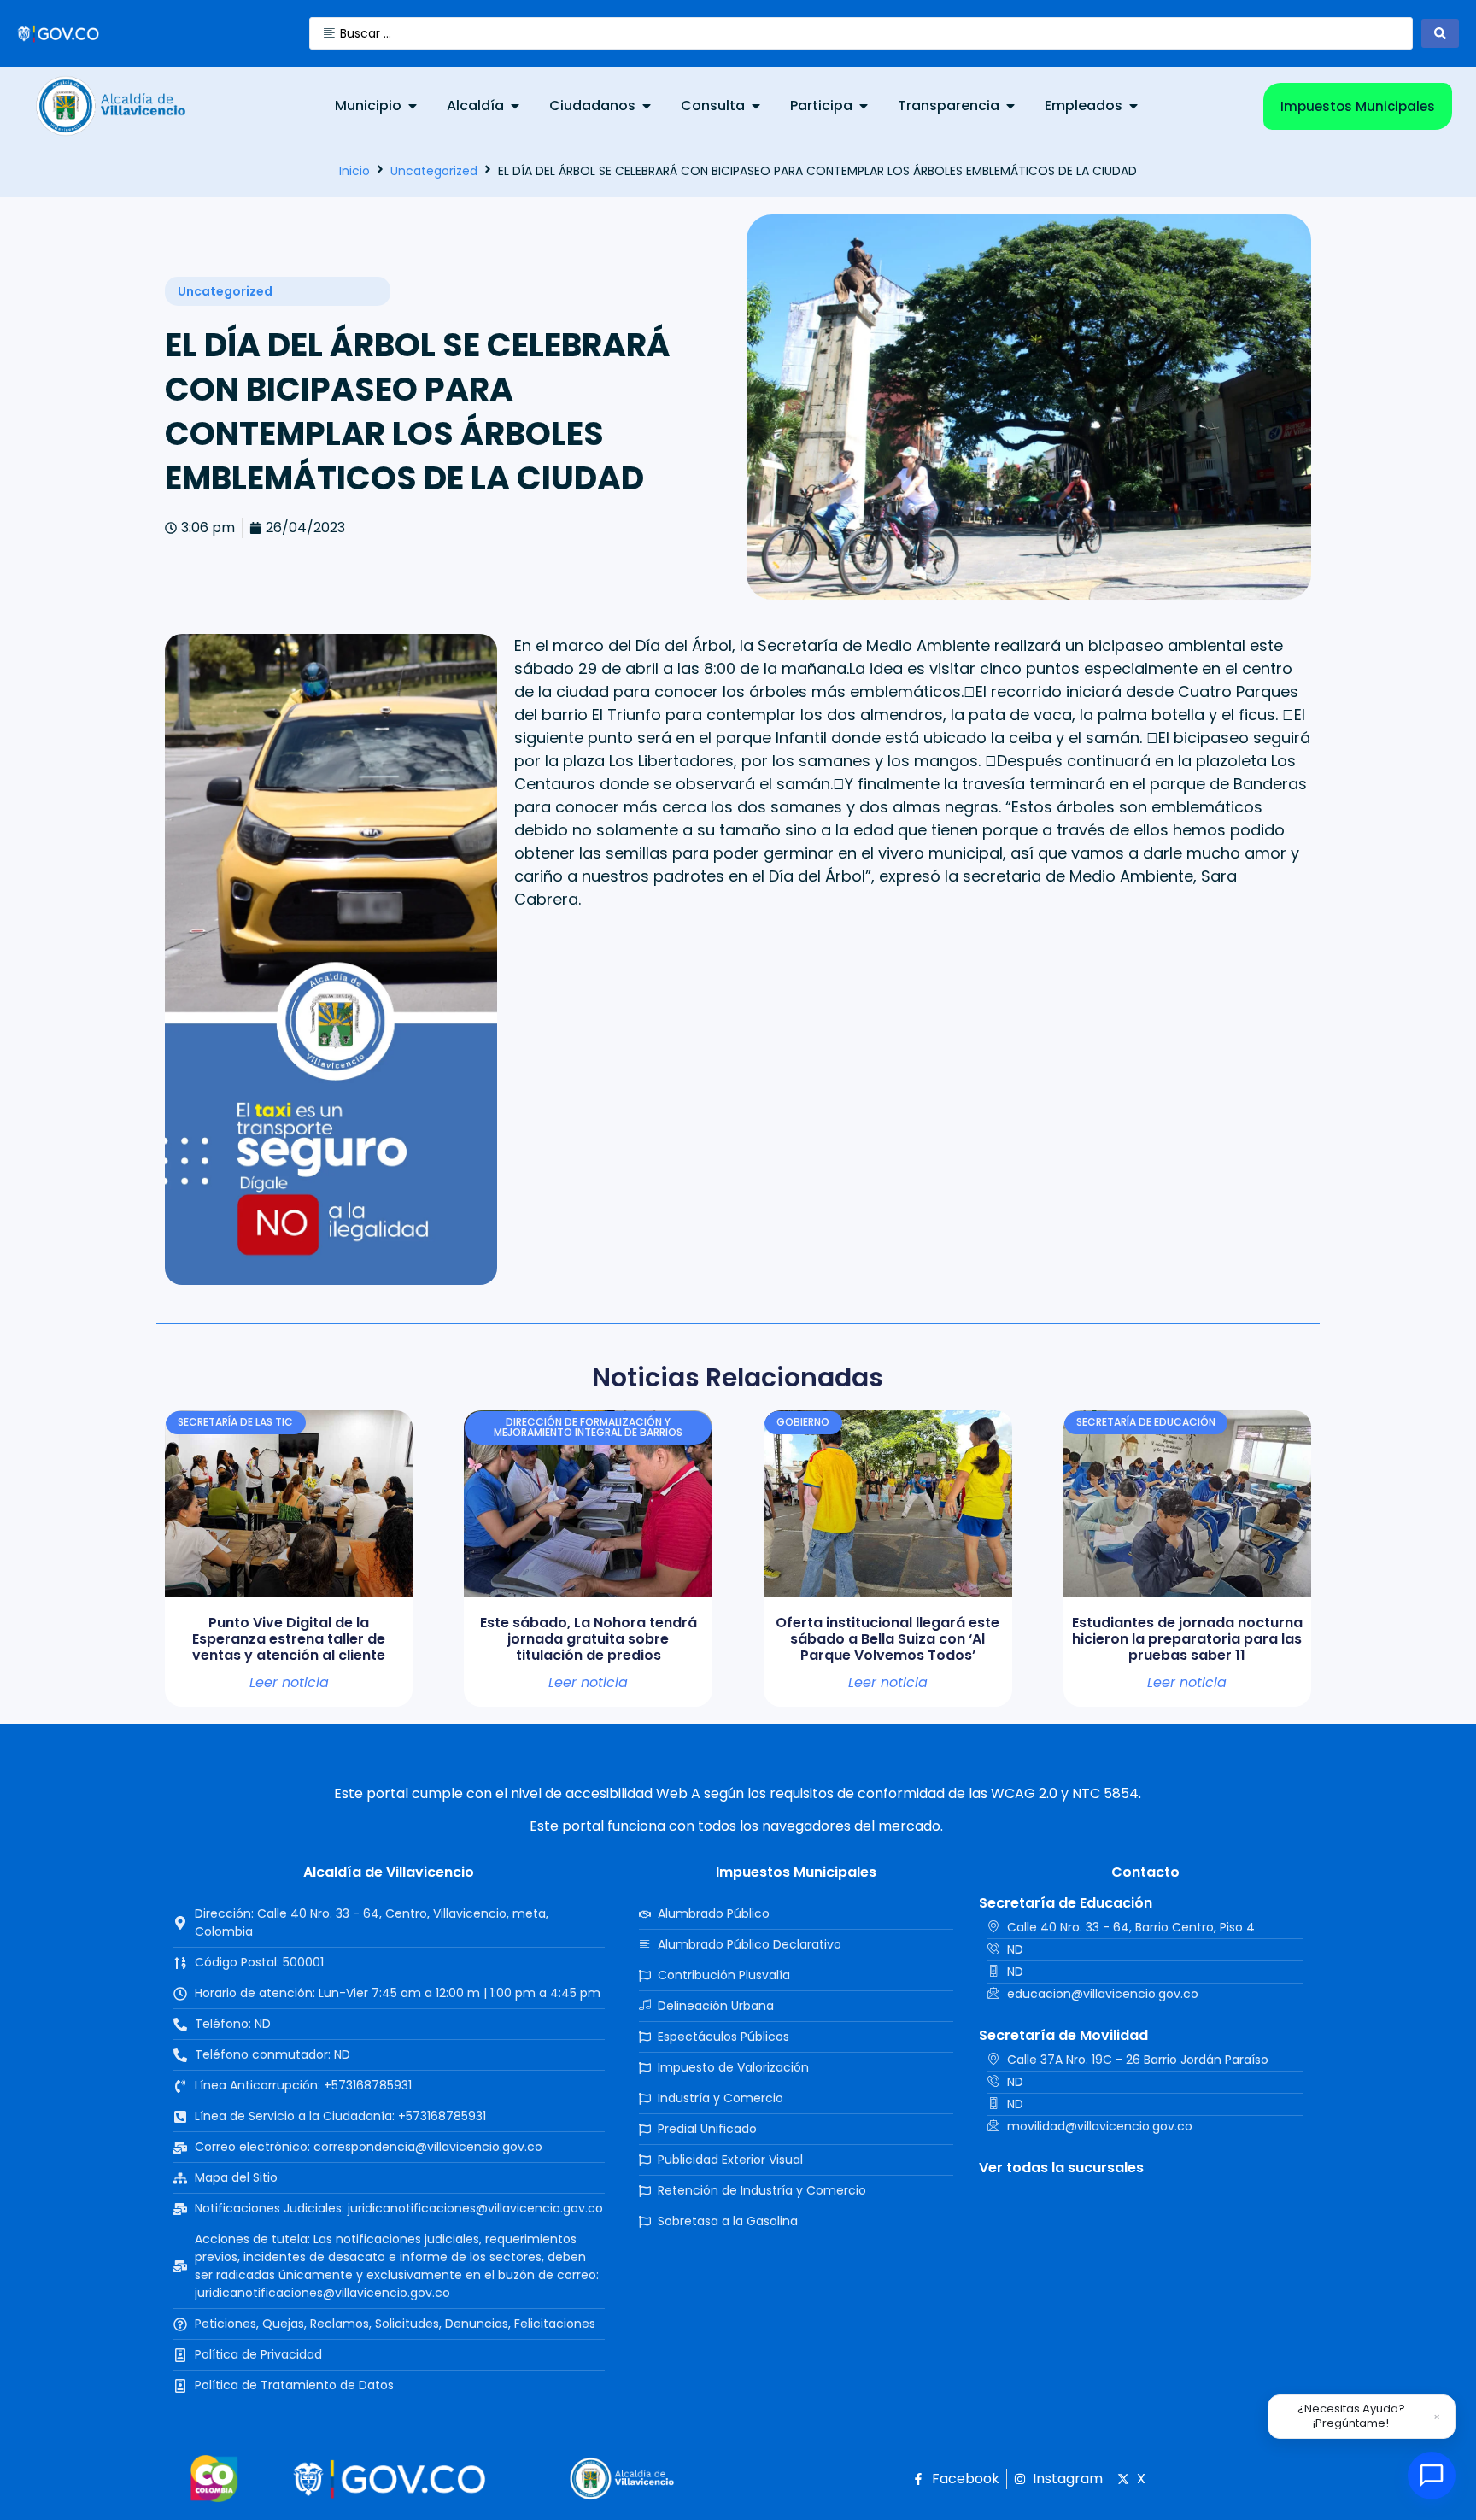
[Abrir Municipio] (413, 106)
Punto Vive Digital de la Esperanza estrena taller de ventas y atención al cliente (289, 1639)
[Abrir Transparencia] (1010, 106)
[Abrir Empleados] (1133, 106)
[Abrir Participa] (864, 106)
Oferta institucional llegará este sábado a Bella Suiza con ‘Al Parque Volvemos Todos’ (887, 1639)
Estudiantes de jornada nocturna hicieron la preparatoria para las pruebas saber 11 (1187, 1639)
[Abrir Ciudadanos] (647, 106)
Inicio (354, 171)
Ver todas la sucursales (1061, 2168)
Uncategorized (434, 171)
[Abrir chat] (1432, 2476)
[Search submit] (1440, 33)
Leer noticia (289, 1683)
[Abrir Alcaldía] (515, 106)
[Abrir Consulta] (756, 106)
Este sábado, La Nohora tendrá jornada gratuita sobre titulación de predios (589, 1639)
